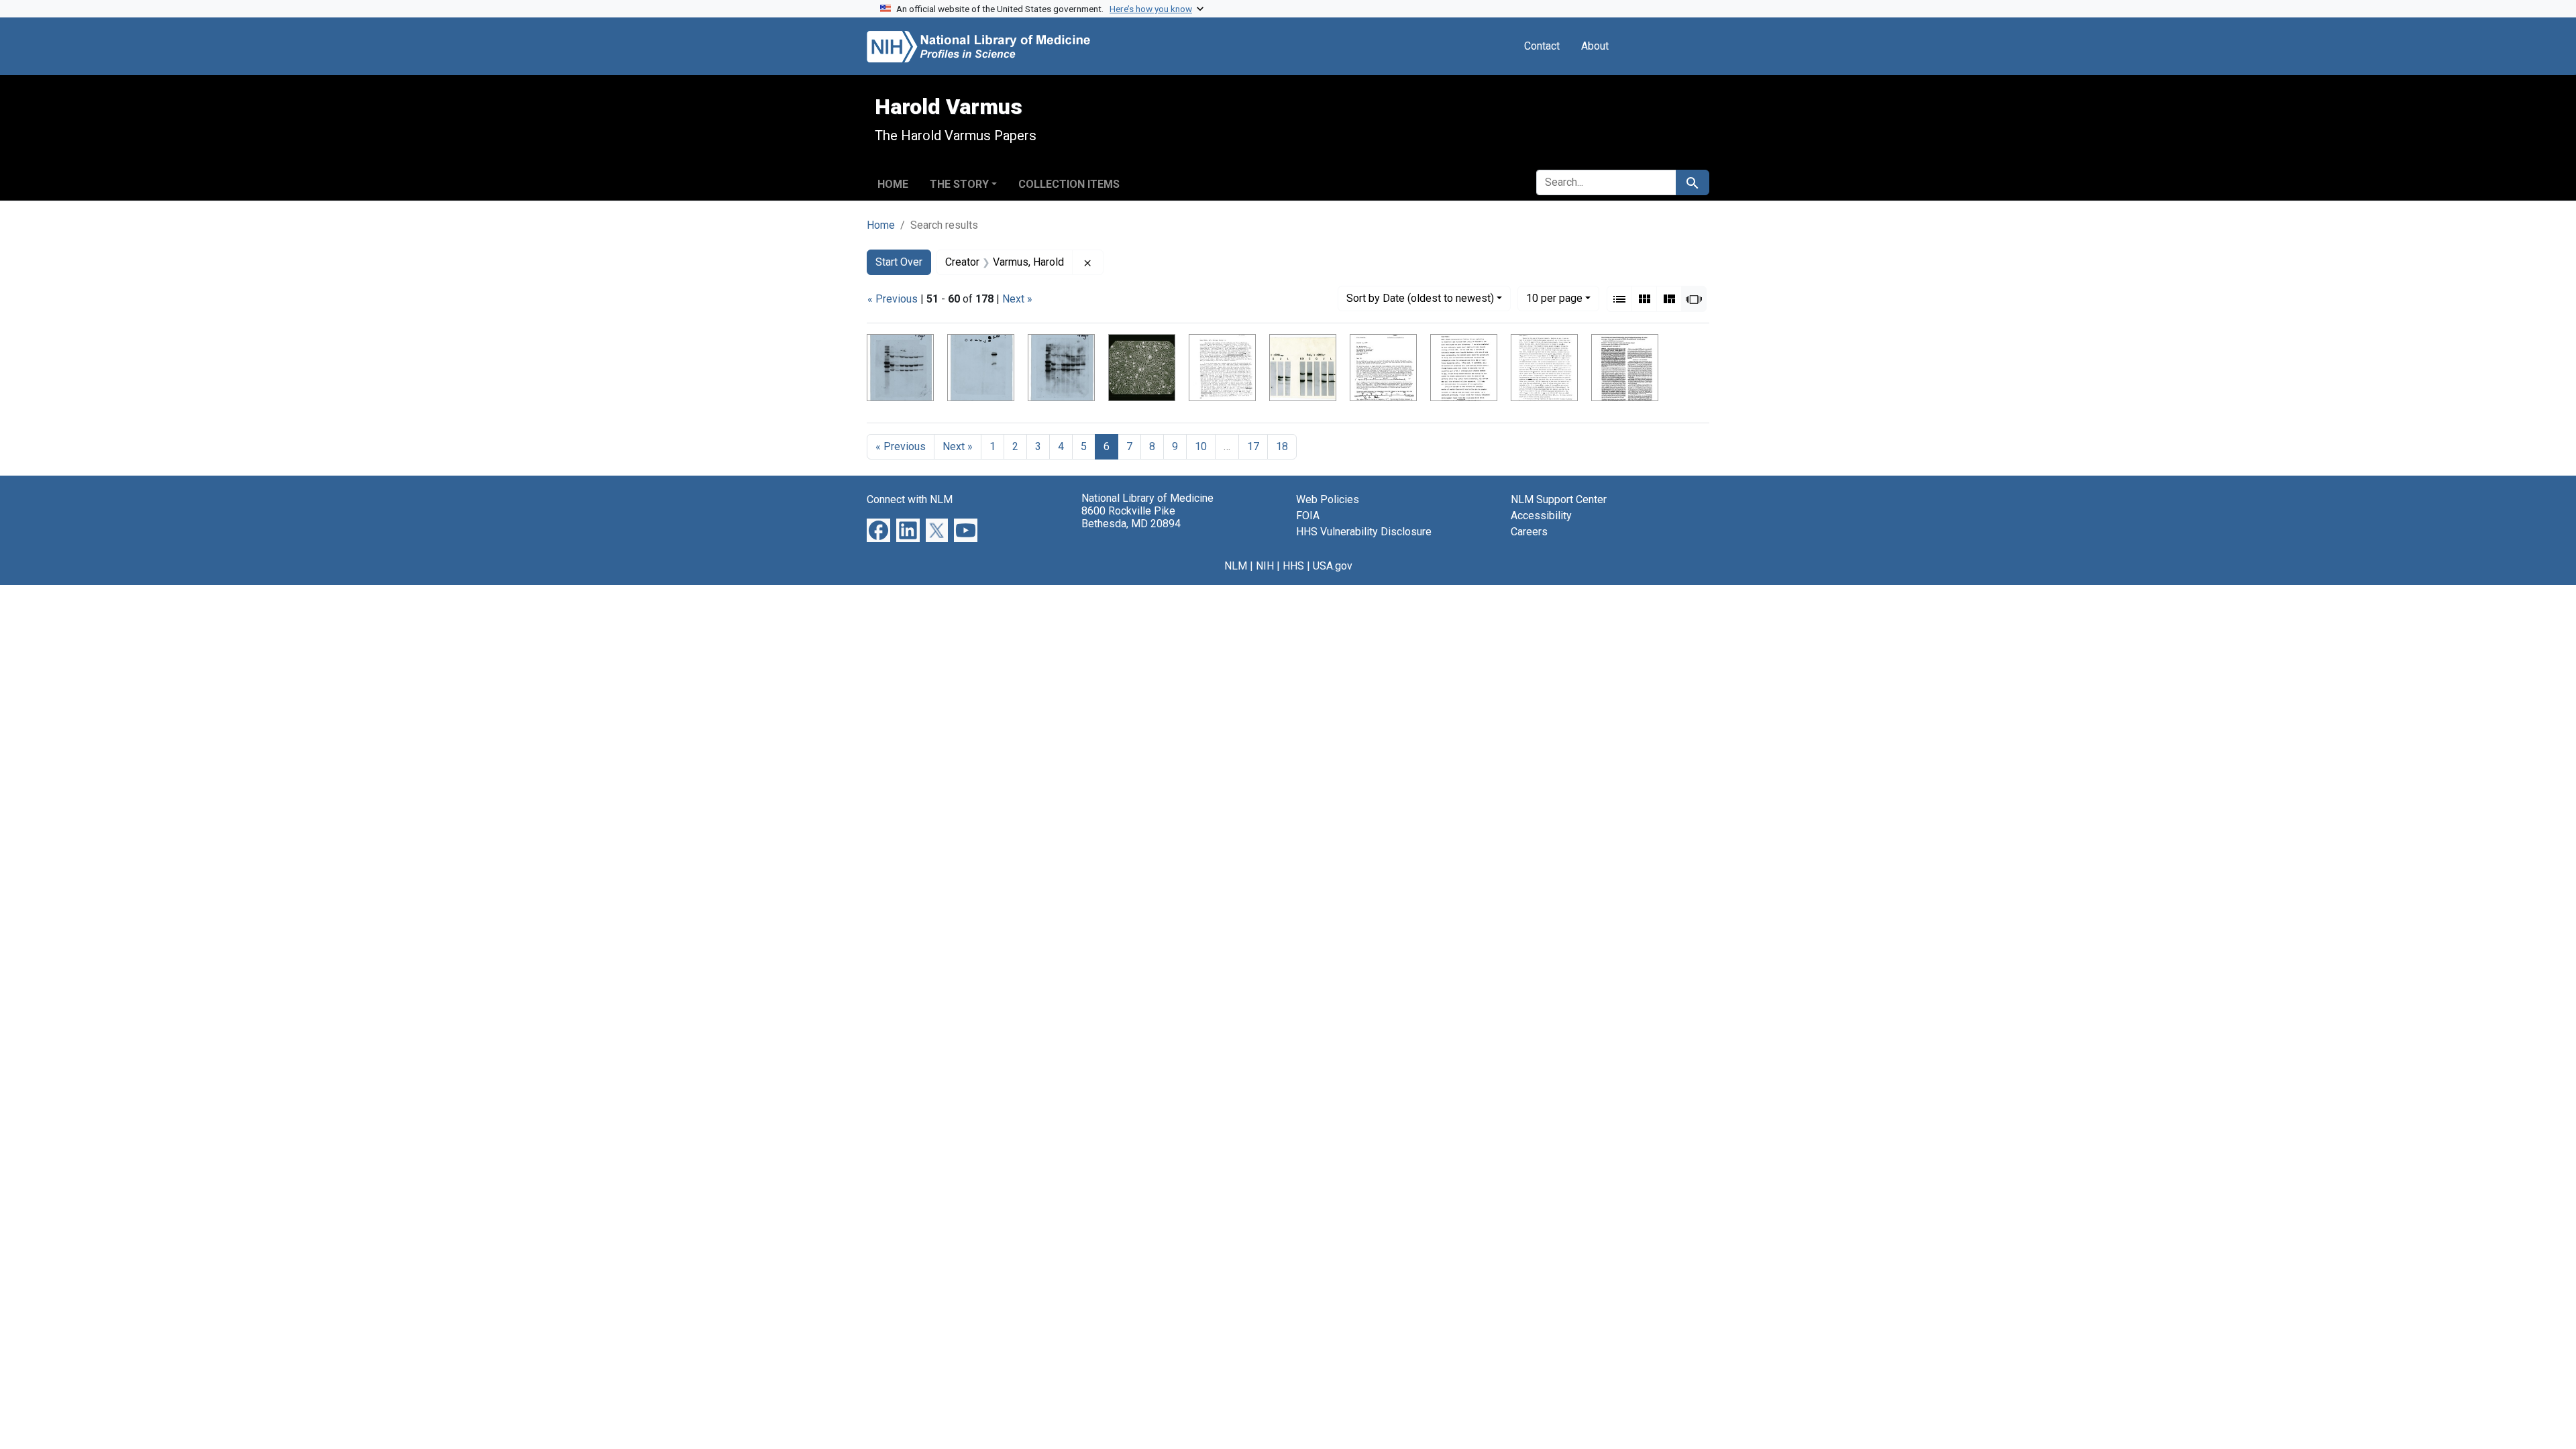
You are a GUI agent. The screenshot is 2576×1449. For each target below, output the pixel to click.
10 (1554, 298)
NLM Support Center (1559, 499)
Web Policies (1328, 499)
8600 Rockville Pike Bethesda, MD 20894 (1131, 517)
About (1595, 46)
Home (893, 184)
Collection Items (1069, 184)
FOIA (1308, 516)
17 (1253, 446)
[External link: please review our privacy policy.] (878, 530)
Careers (1529, 532)
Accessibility (1541, 516)
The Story (959, 184)
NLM (1236, 566)
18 (1282, 446)
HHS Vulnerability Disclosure (1364, 532)
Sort (1420, 298)
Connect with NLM (910, 499)
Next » (1017, 299)
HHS (1293, 566)
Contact (1542, 46)
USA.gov (1333, 566)
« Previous (893, 299)
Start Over (899, 262)
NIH (1265, 566)
